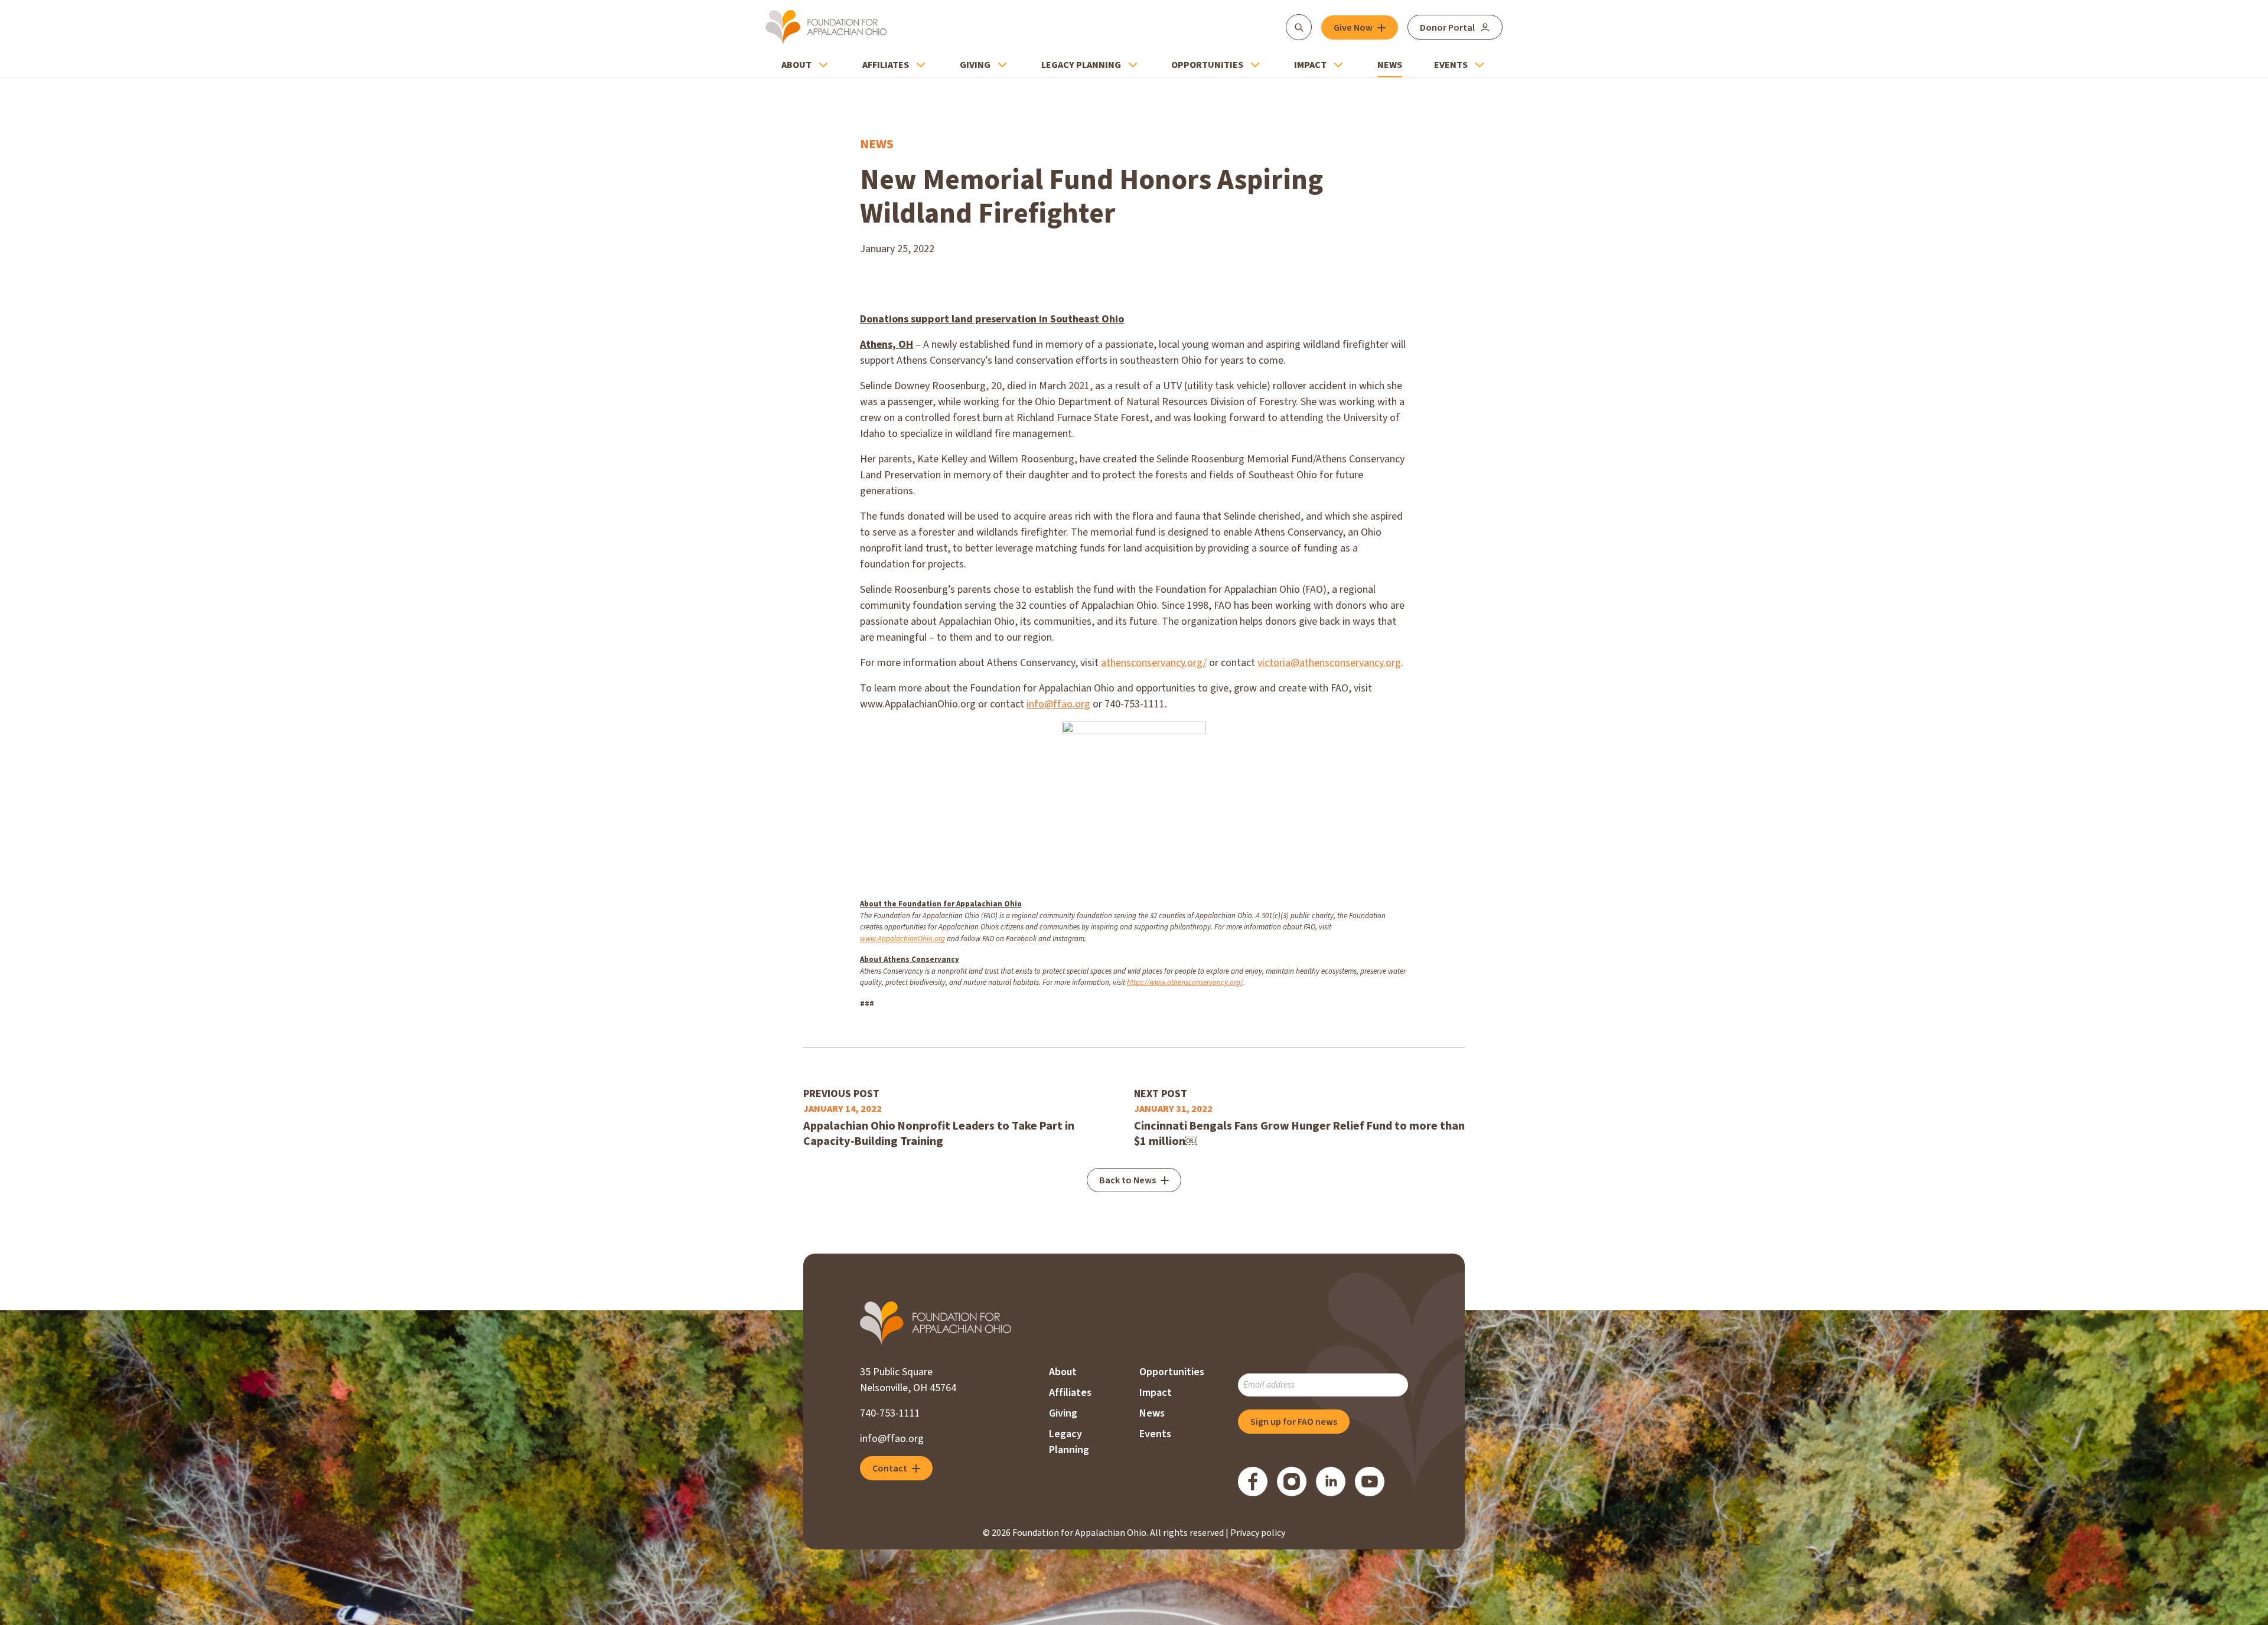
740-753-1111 (890, 1413)
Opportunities (1207, 65)
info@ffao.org (1058, 704)
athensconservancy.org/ (1154, 663)
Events (1451, 65)
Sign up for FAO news (1294, 1422)
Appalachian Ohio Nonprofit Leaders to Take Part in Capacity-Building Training (939, 1134)
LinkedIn (1331, 1482)
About (796, 65)
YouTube (1370, 1482)
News (1390, 65)
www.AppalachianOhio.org (902, 939)
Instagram (1292, 1482)
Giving (975, 65)
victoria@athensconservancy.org (1329, 663)
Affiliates (886, 65)
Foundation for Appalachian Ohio (826, 27)
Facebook (1253, 1482)
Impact (1310, 65)
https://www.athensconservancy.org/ (1185, 983)
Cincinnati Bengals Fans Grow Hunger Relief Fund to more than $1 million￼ (1299, 1134)
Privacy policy (1258, 1533)
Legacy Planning (1081, 65)
